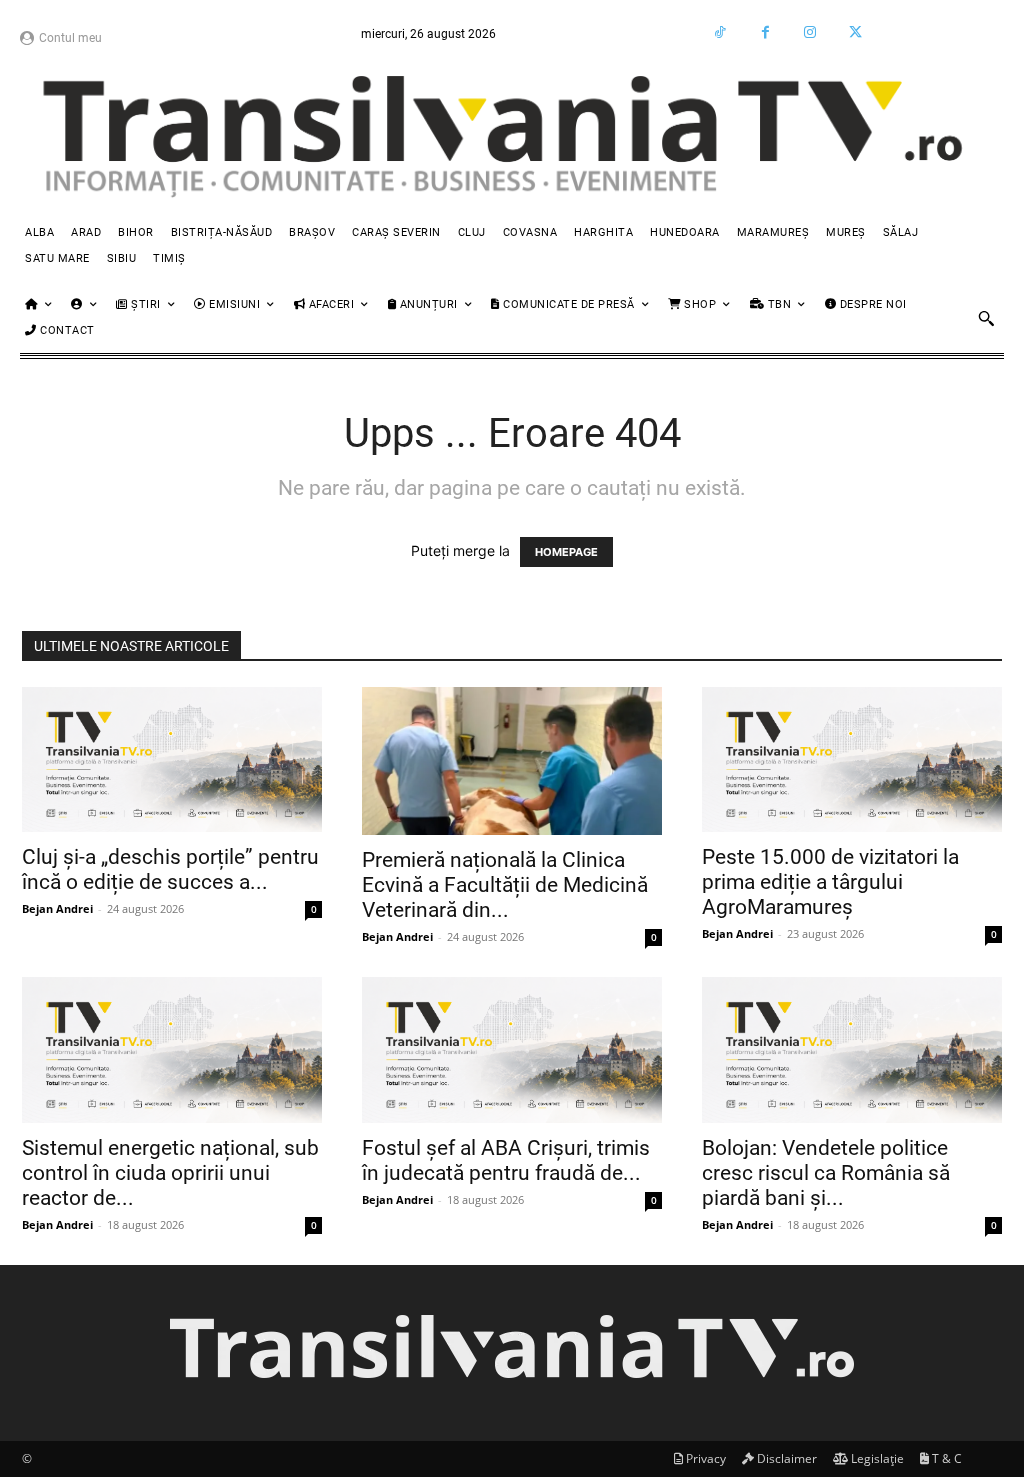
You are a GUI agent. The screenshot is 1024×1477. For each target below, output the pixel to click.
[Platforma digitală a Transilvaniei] (512, 137)
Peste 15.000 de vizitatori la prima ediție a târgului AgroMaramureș (830, 882)
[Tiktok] (720, 32)
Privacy (704, 1458)
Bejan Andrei (57, 908)
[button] (986, 318)
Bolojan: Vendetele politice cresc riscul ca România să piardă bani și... (826, 1173)
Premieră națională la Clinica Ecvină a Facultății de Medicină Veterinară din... (505, 885)
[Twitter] (855, 32)
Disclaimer (785, 1458)
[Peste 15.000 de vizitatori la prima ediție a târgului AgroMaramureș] (852, 759)
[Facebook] (765, 32)
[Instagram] (810, 32)
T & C (945, 1458)
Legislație (876, 1458)
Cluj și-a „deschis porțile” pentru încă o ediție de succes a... (170, 869)
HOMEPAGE (566, 552)
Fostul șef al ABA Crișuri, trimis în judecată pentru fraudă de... (506, 1160)
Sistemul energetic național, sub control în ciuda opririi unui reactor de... (170, 1173)
